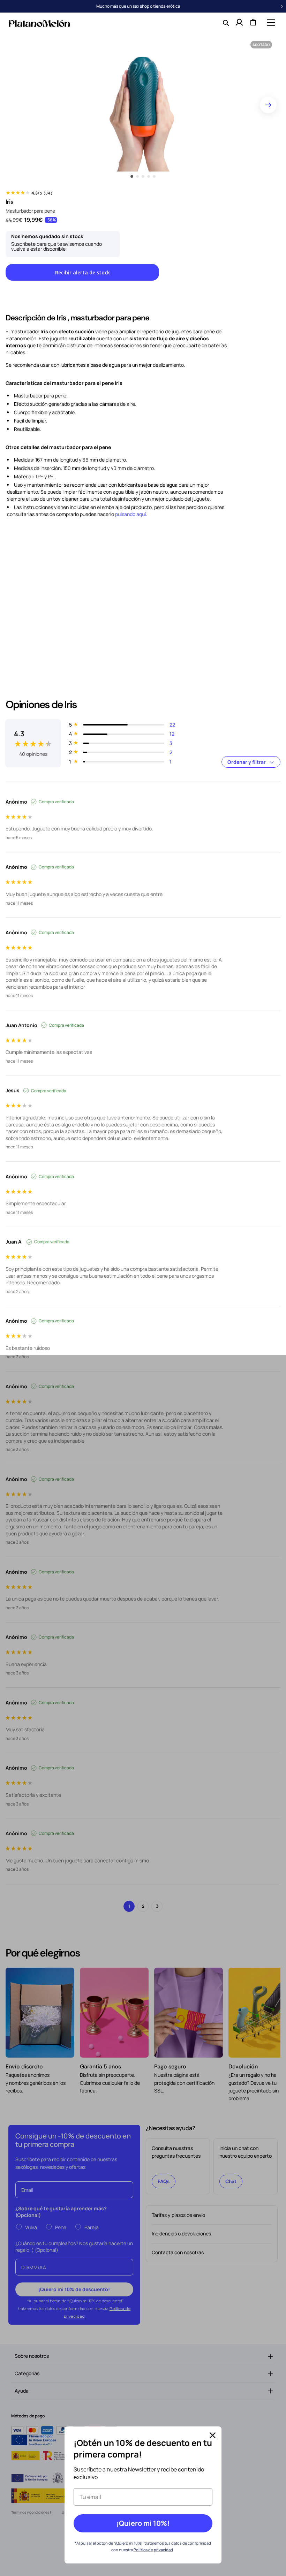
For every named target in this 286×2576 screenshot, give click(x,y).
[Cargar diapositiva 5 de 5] (154, 176)
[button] (270, 22)
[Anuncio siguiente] (282, 6)
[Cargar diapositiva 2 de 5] (137, 176)
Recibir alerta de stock (82, 272)
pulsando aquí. (131, 514)
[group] (33, 738)
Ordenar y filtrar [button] (247, 762)
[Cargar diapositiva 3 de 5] (143, 176)
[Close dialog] (213, 2435)
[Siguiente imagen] (268, 105)
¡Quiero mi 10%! (143, 2523)
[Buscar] (225, 22)
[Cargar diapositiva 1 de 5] (132, 176)
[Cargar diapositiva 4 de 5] (149, 176)
